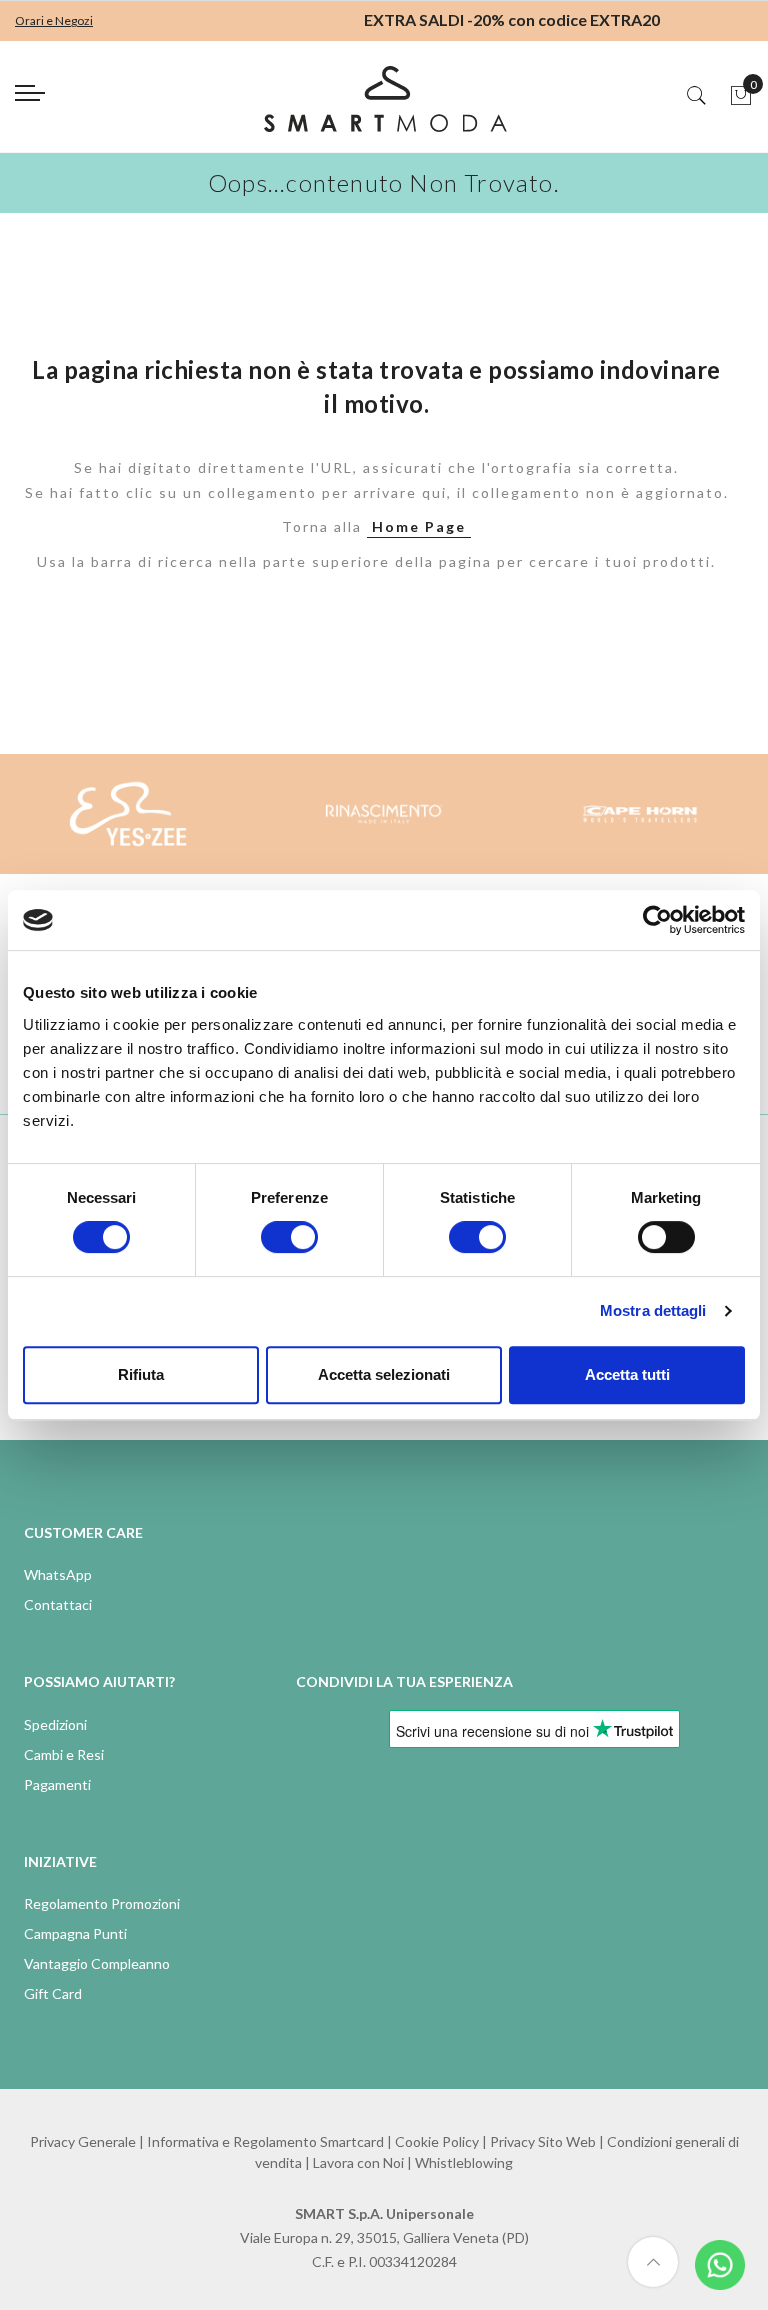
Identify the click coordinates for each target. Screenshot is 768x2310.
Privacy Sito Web (543, 2141)
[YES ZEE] (128, 814)
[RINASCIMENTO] (384, 814)
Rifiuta (141, 1374)
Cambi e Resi (64, 1754)
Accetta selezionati (384, 1374)
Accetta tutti (627, 1374)
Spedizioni (55, 1724)
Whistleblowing (464, 2162)
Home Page (419, 526)
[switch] (289, 1237)
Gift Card (53, 1993)
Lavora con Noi (358, 2162)
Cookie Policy (437, 2141)
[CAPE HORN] (640, 814)
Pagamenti (57, 1784)
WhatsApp (58, 1574)
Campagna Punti (75, 1933)
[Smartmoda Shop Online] (384, 106)
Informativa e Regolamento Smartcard (265, 2141)
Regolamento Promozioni (102, 1903)
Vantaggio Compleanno (97, 1963)
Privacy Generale (83, 2141)
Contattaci (58, 1604)
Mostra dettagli (653, 1310)
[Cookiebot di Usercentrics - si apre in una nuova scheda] (657, 920)
